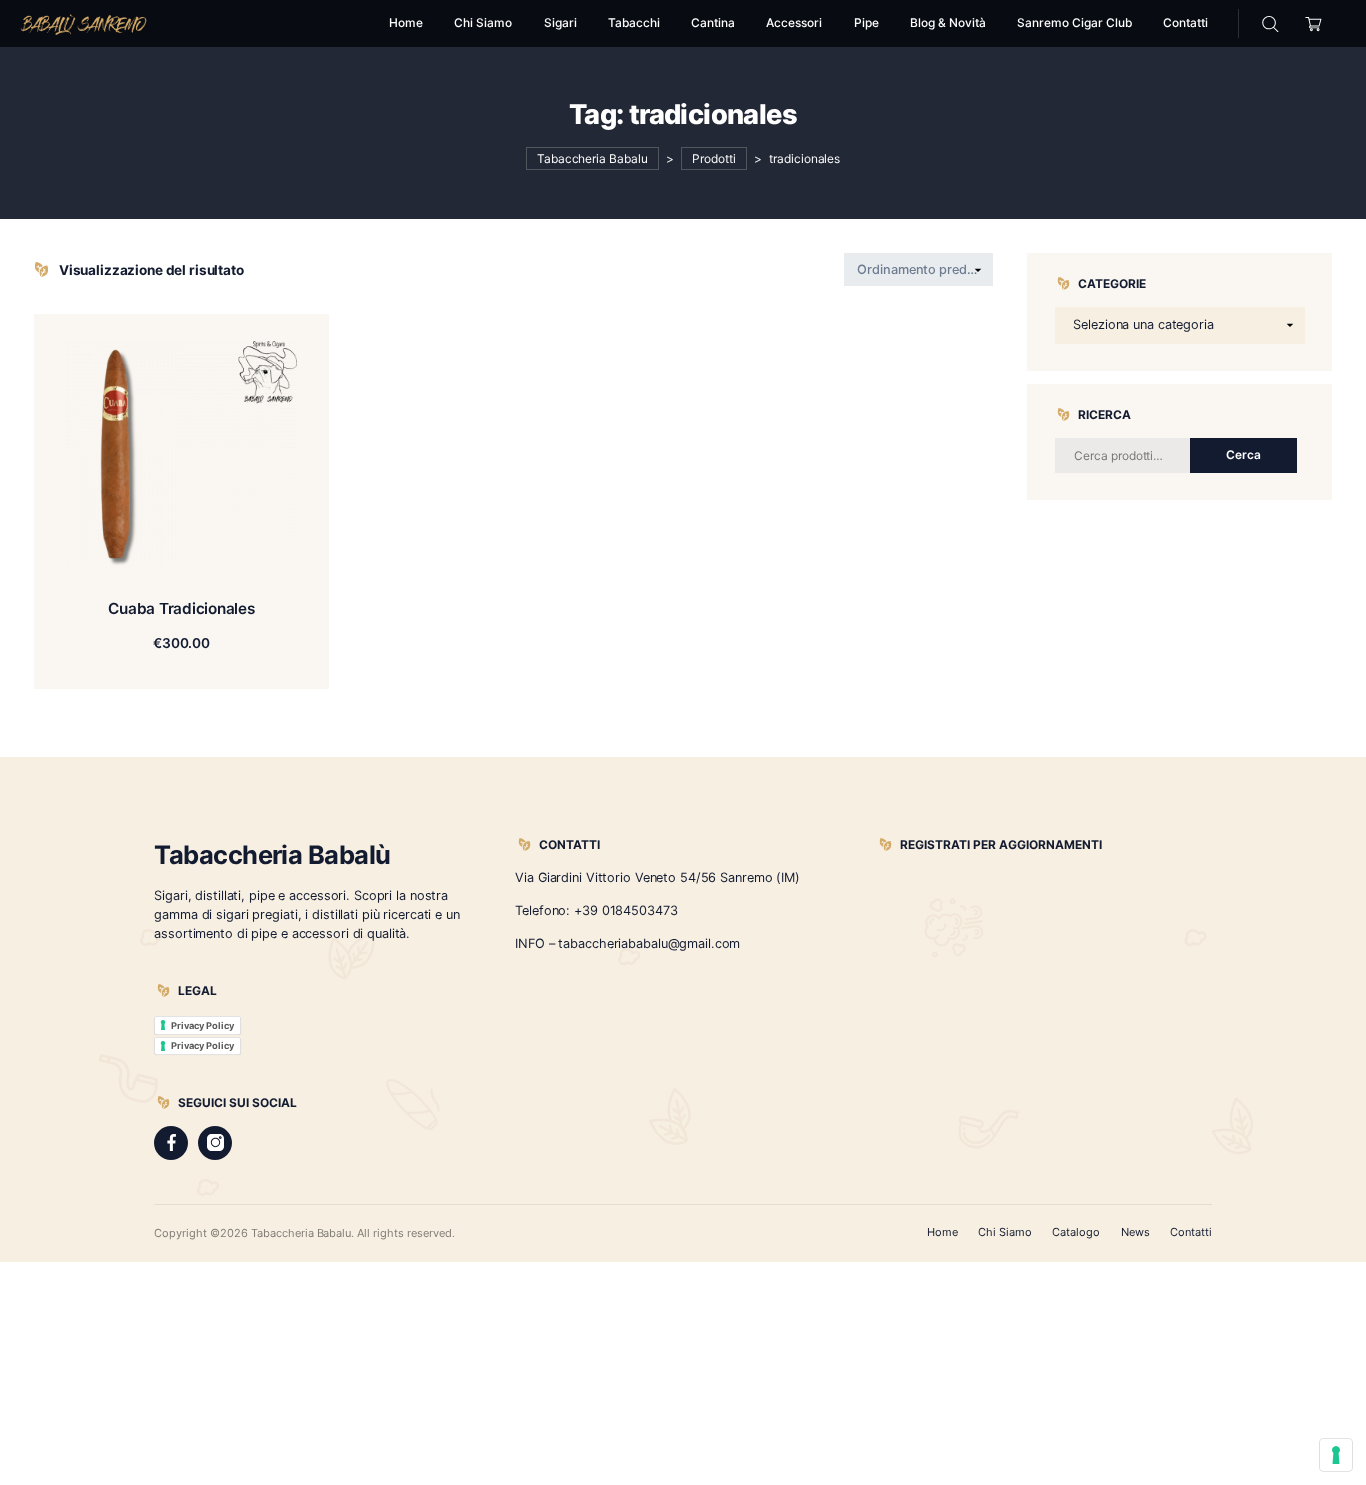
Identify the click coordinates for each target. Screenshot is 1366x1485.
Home (942, 1232)
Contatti (1191, 1232)
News (1135, 1232)
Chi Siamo (1005, 1232)
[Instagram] (215, 1143)
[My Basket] (1313, 23)
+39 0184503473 (625, 910)
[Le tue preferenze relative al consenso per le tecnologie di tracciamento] (1336, 1455)
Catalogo (1076, 1232)
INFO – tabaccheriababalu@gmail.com (627, 943)
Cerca (1243, 454)
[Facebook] (171, 1143)
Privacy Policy (202, 1025)
